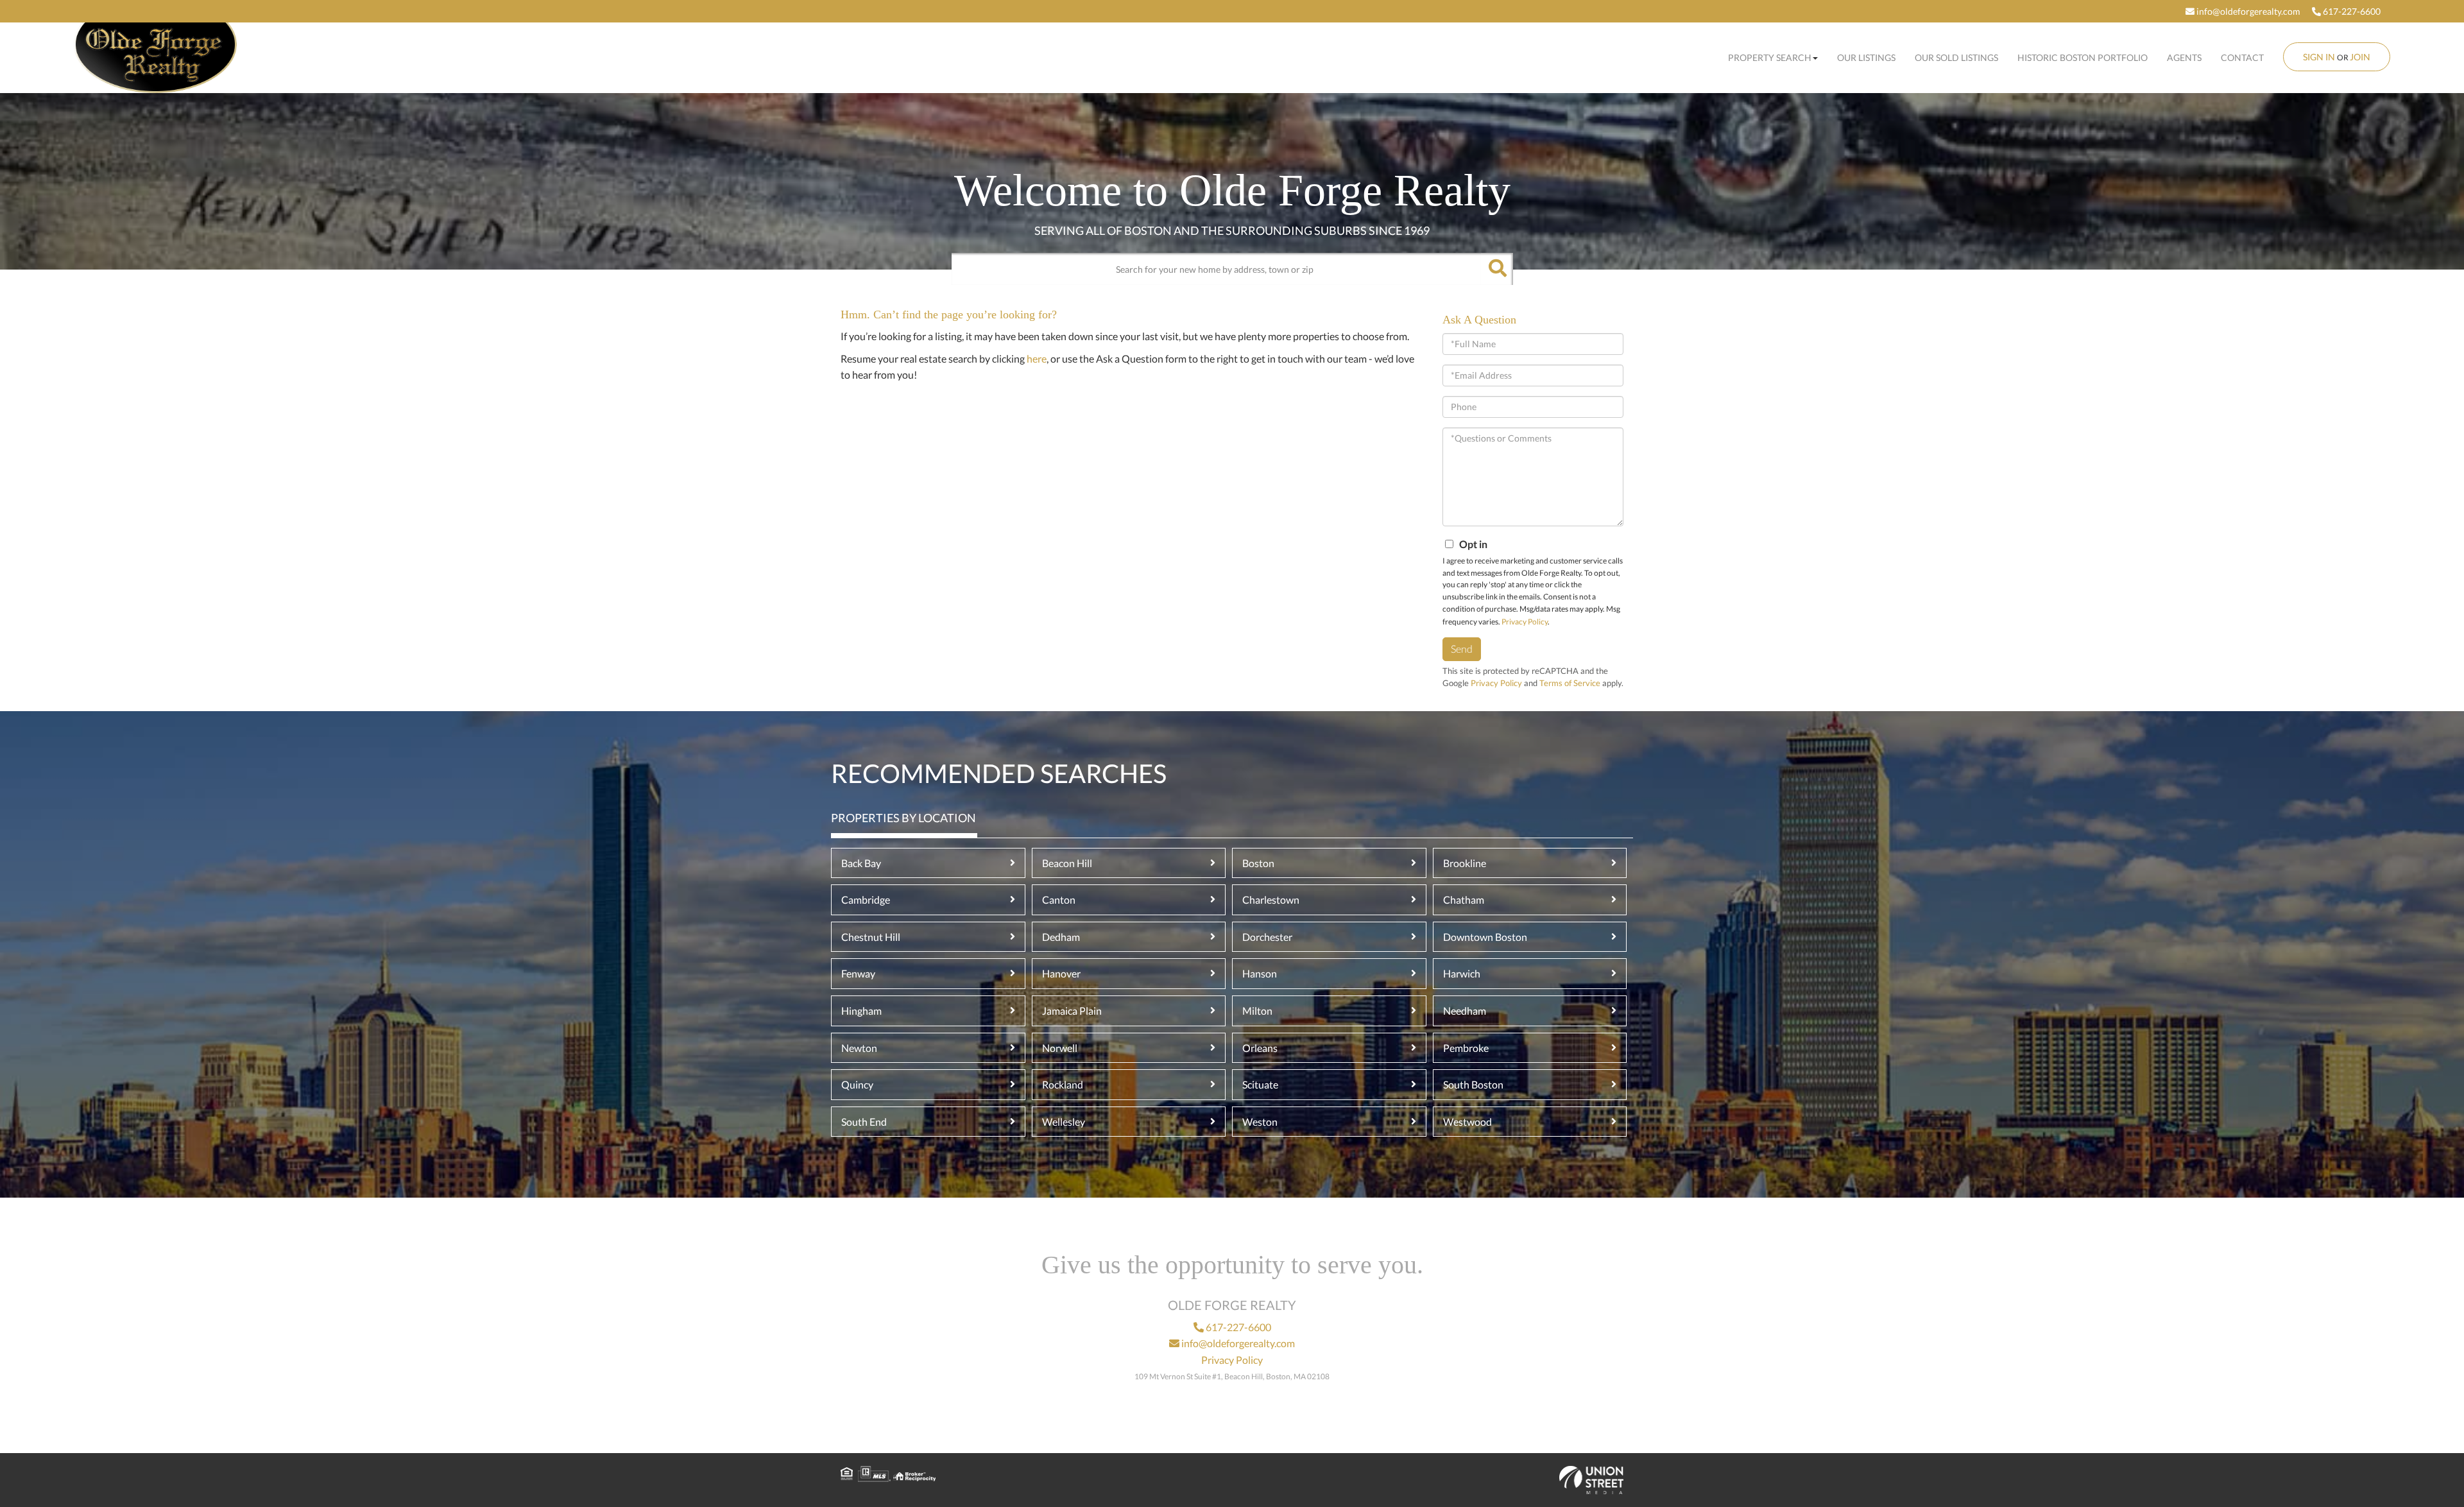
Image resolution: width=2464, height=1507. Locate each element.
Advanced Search (1229, 296)
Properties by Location (903, 818)
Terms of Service (1570, 683)
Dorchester (1267, 937)
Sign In (2319, 57)
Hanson (1260, 973)
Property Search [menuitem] (1770, 57)
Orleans (1260, 1048)
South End (864, 1122)
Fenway (858, 973)
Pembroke (1466, 1048)
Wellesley (1064, 1122)
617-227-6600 (2351, 11)
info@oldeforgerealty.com (2247, 11)
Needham (1465, 1011)
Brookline (1465, 863)
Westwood (1467, 1122)
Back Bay (861, 863)
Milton (1257, 1011)
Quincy (857, 1084)
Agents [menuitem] (2184, 57)
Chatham (1464, 900)
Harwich (1462, 973)
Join (2360, 57)
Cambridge (866, 900)
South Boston (1473, 1084)
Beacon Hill (1067, 863)
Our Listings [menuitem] (1866, 57)
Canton (1059, 900)
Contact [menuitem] (2242, 57)
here (1037, 358)
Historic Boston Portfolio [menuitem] (2083, 57)
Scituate (1260, 1084)
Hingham (861, 1011)
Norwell (1060, 1048)
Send (1462, 649)
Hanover (1061, 973)
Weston (1260, 1122)
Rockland (1063, 1084)
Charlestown (1271, 900)
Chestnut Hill (871, 937)
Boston (1258, 863)
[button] (1497, 269)
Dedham (1061, 937)
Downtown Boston (1485, 937)
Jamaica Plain (1072, 1011)
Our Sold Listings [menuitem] (1956, 57)
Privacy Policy (1525, 622)
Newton (859, 1048)
